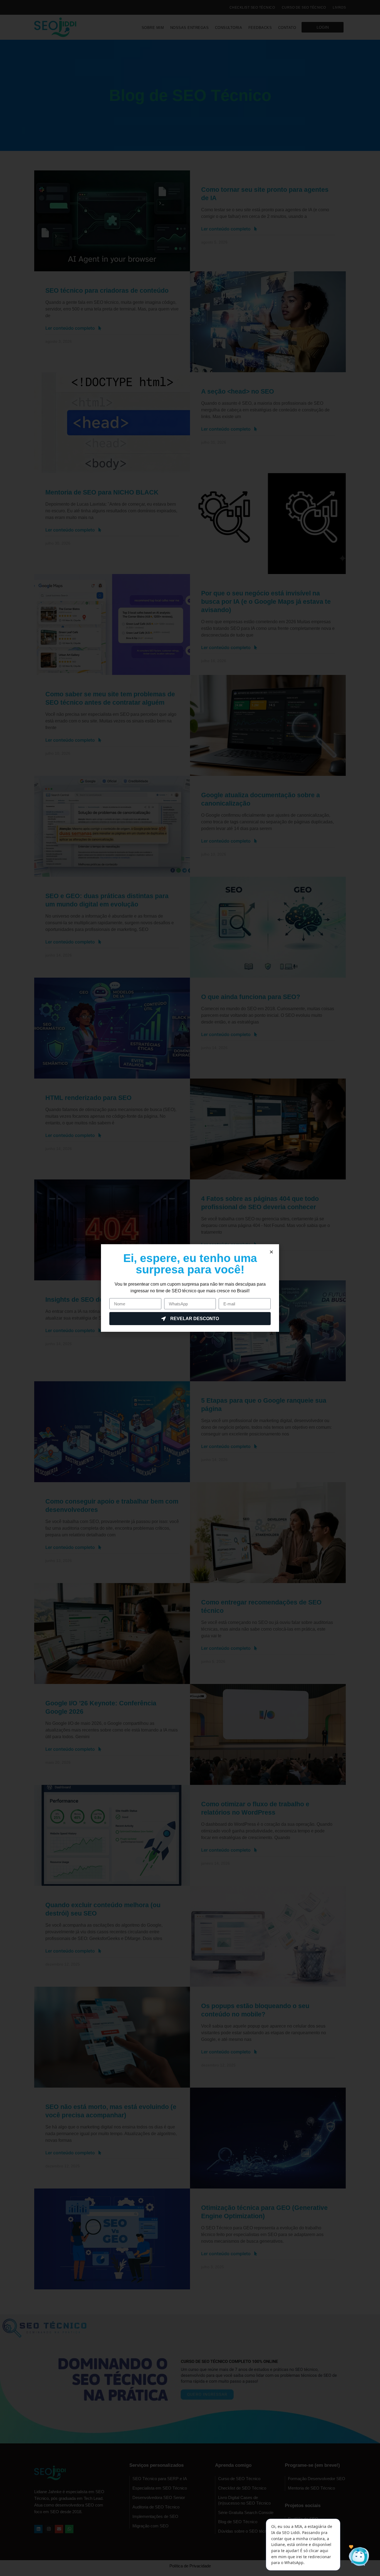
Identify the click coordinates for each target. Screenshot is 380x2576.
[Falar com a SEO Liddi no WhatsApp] (358, 2556)
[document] (190, 1288)
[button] (271, 1252)
